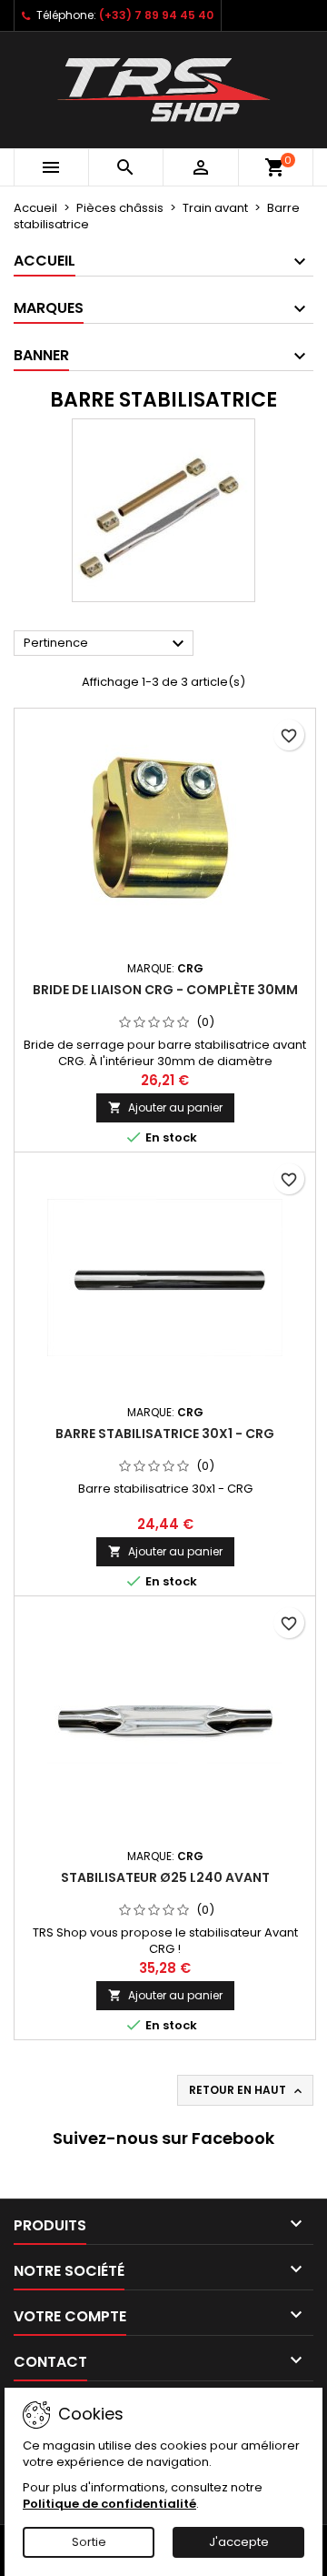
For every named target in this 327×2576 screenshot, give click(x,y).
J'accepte (239, 2542)
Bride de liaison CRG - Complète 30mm (165, 990)
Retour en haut (247, 2090)
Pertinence (106, 644)
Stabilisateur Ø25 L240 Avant (165, 1877)
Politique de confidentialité (109, 2504)
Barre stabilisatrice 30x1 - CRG (165, 1434)
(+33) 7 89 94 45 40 (156, 15)
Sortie (89, 2542)
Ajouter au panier (165, 1107)
